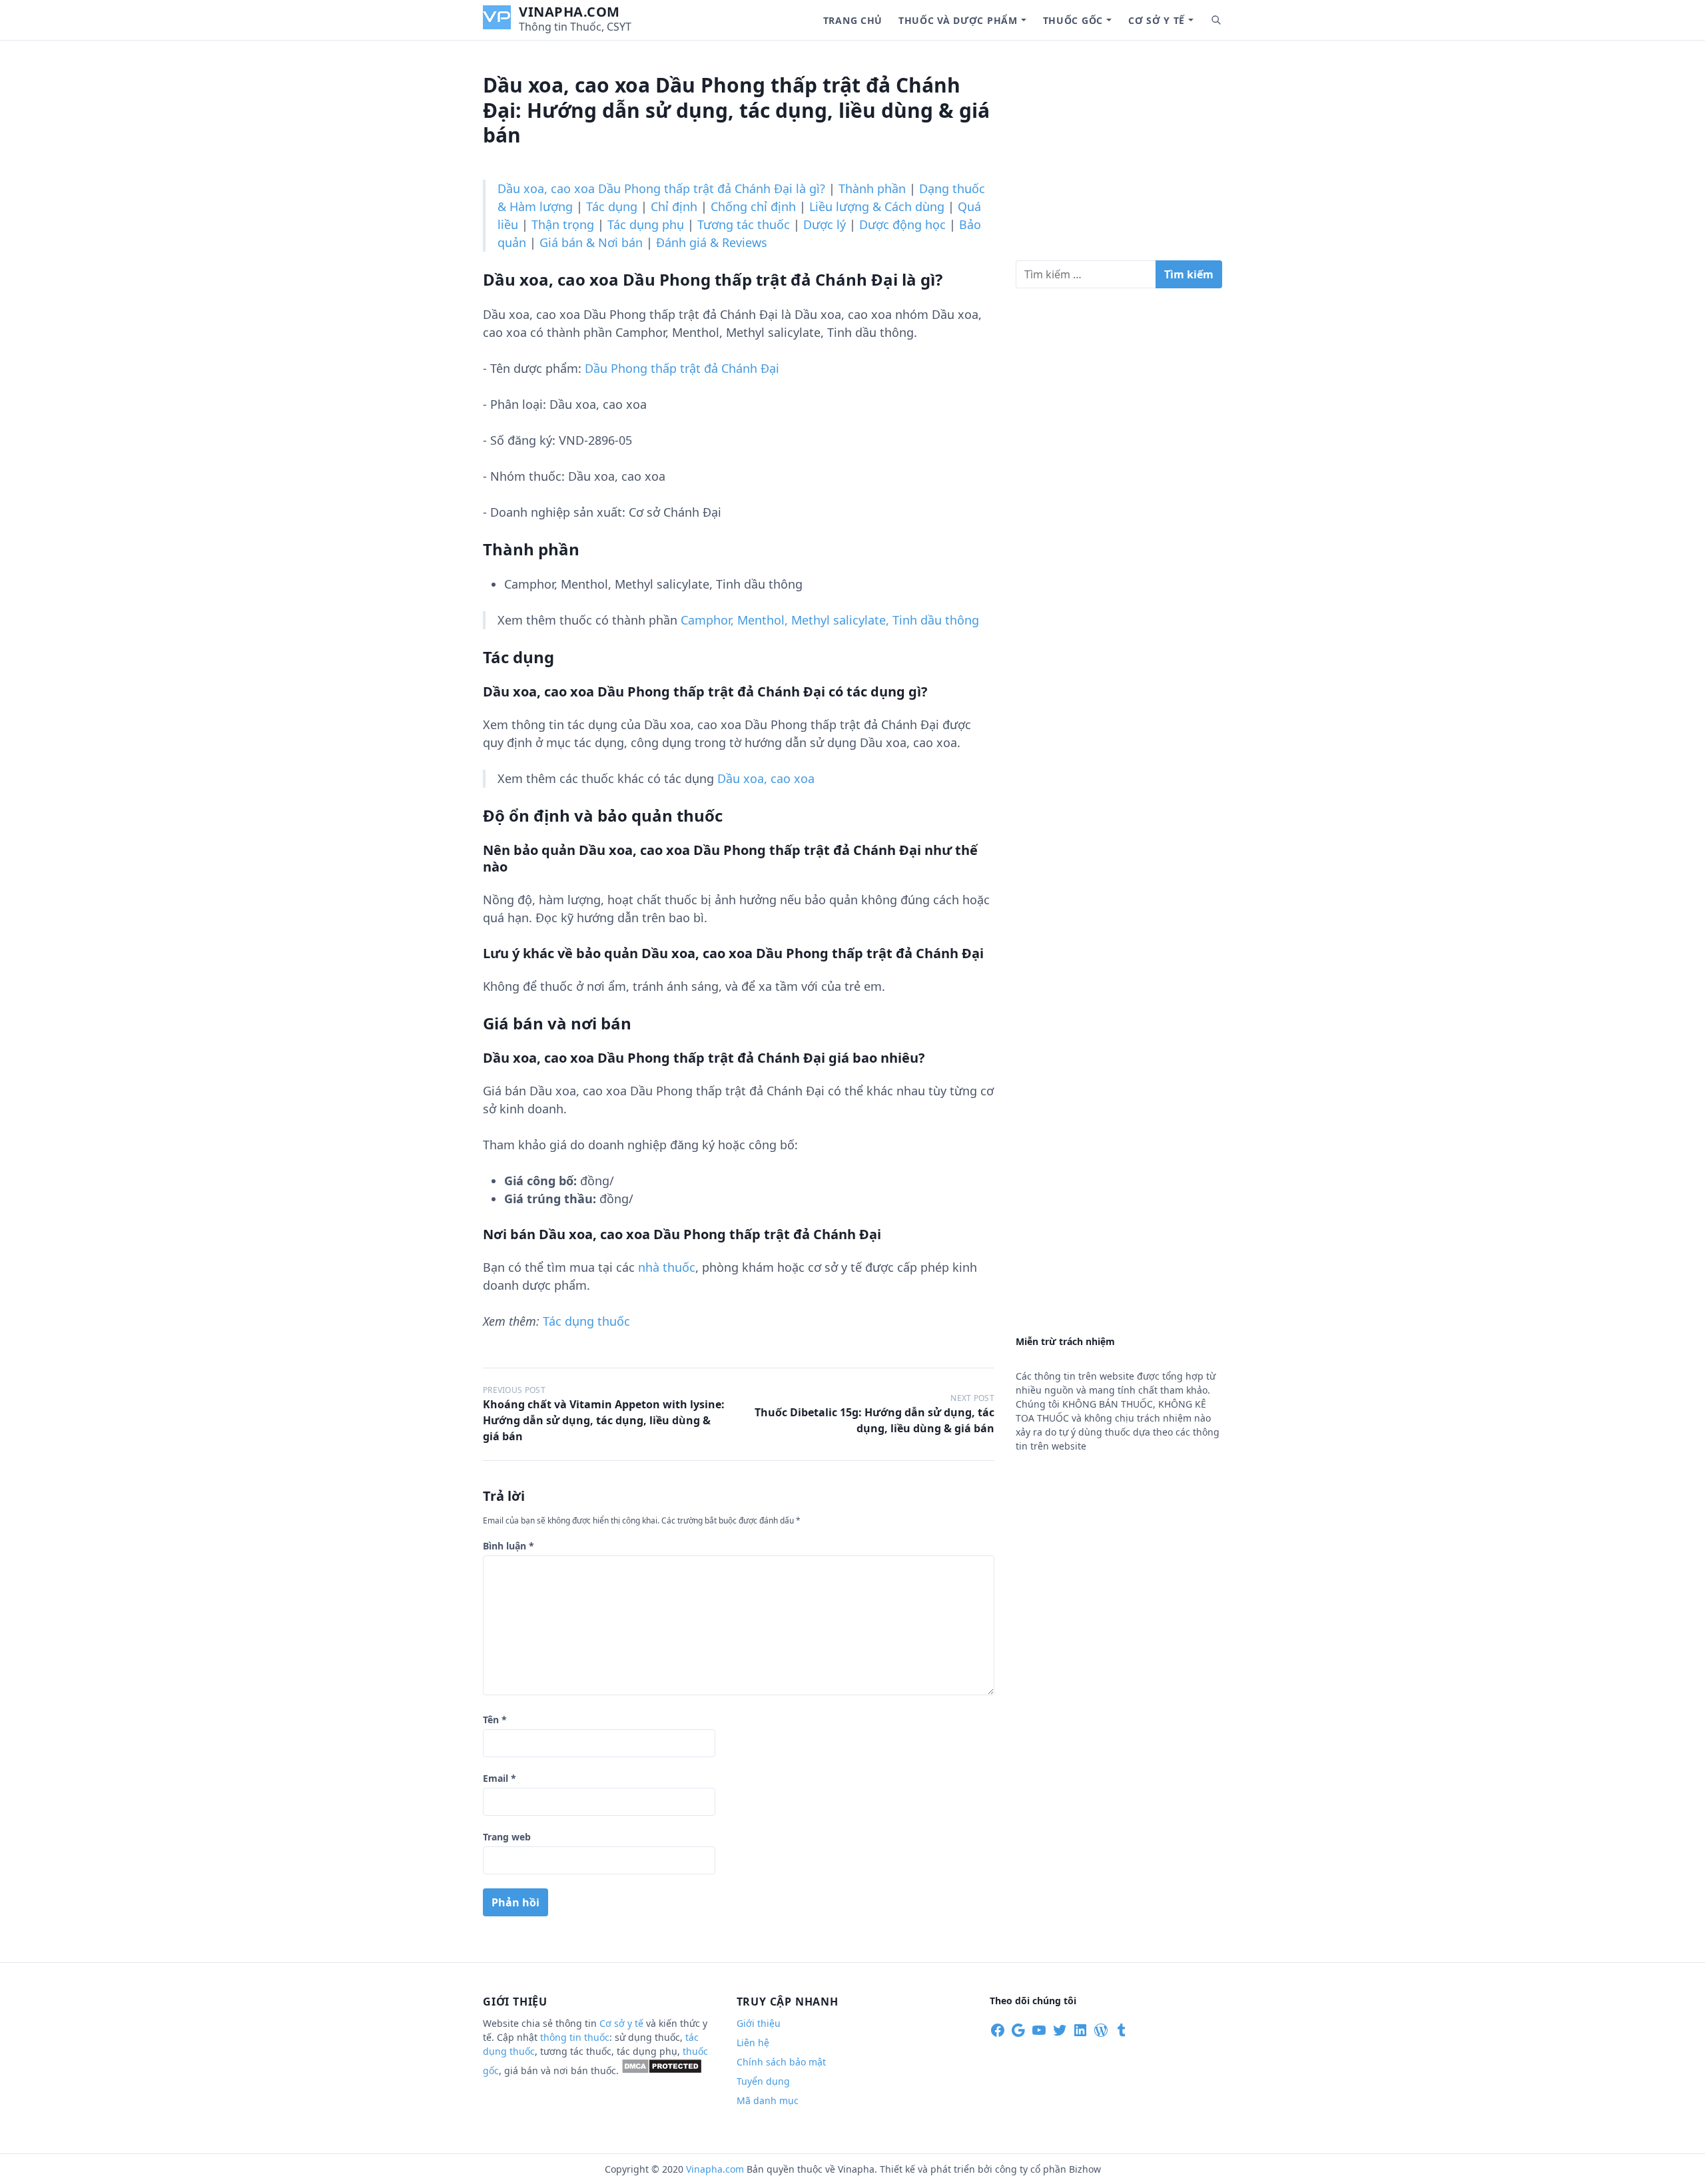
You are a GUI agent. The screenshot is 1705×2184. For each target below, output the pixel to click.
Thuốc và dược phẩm (958, 20)
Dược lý (825, 224)
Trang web (507, 1837)
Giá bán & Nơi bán (591, 242)
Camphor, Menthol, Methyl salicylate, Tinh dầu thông (830, 620)
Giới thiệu (759, 2023)
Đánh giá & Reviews (712, 242)
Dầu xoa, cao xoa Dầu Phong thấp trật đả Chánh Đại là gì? (661, 188)
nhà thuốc (667, 1267)
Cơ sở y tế (1157, 20)
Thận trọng (563, 224)
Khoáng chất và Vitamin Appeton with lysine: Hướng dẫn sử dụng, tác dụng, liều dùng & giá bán (604, 1420)
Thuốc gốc (1073, 20)
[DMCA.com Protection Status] (662, 2070)
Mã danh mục (768, 2100)
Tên (495, 1720)
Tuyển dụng (763, 2081)
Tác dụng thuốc (586, 1321)
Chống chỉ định (753, 206)
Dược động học (902, 224)
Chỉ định (674, 206)
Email (500, 1778)
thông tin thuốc (575, 2037)
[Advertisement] (1119, 156)
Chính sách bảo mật (781, 2062)
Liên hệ (753, 2043)
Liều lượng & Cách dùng (877, 206)
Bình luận (509, 1546)
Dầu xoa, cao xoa (766, 778)
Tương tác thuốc (744, 224)
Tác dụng (612, 206)
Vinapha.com (569, 12)
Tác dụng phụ (646, 224)
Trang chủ (853, 20)
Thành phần (872, 188)
